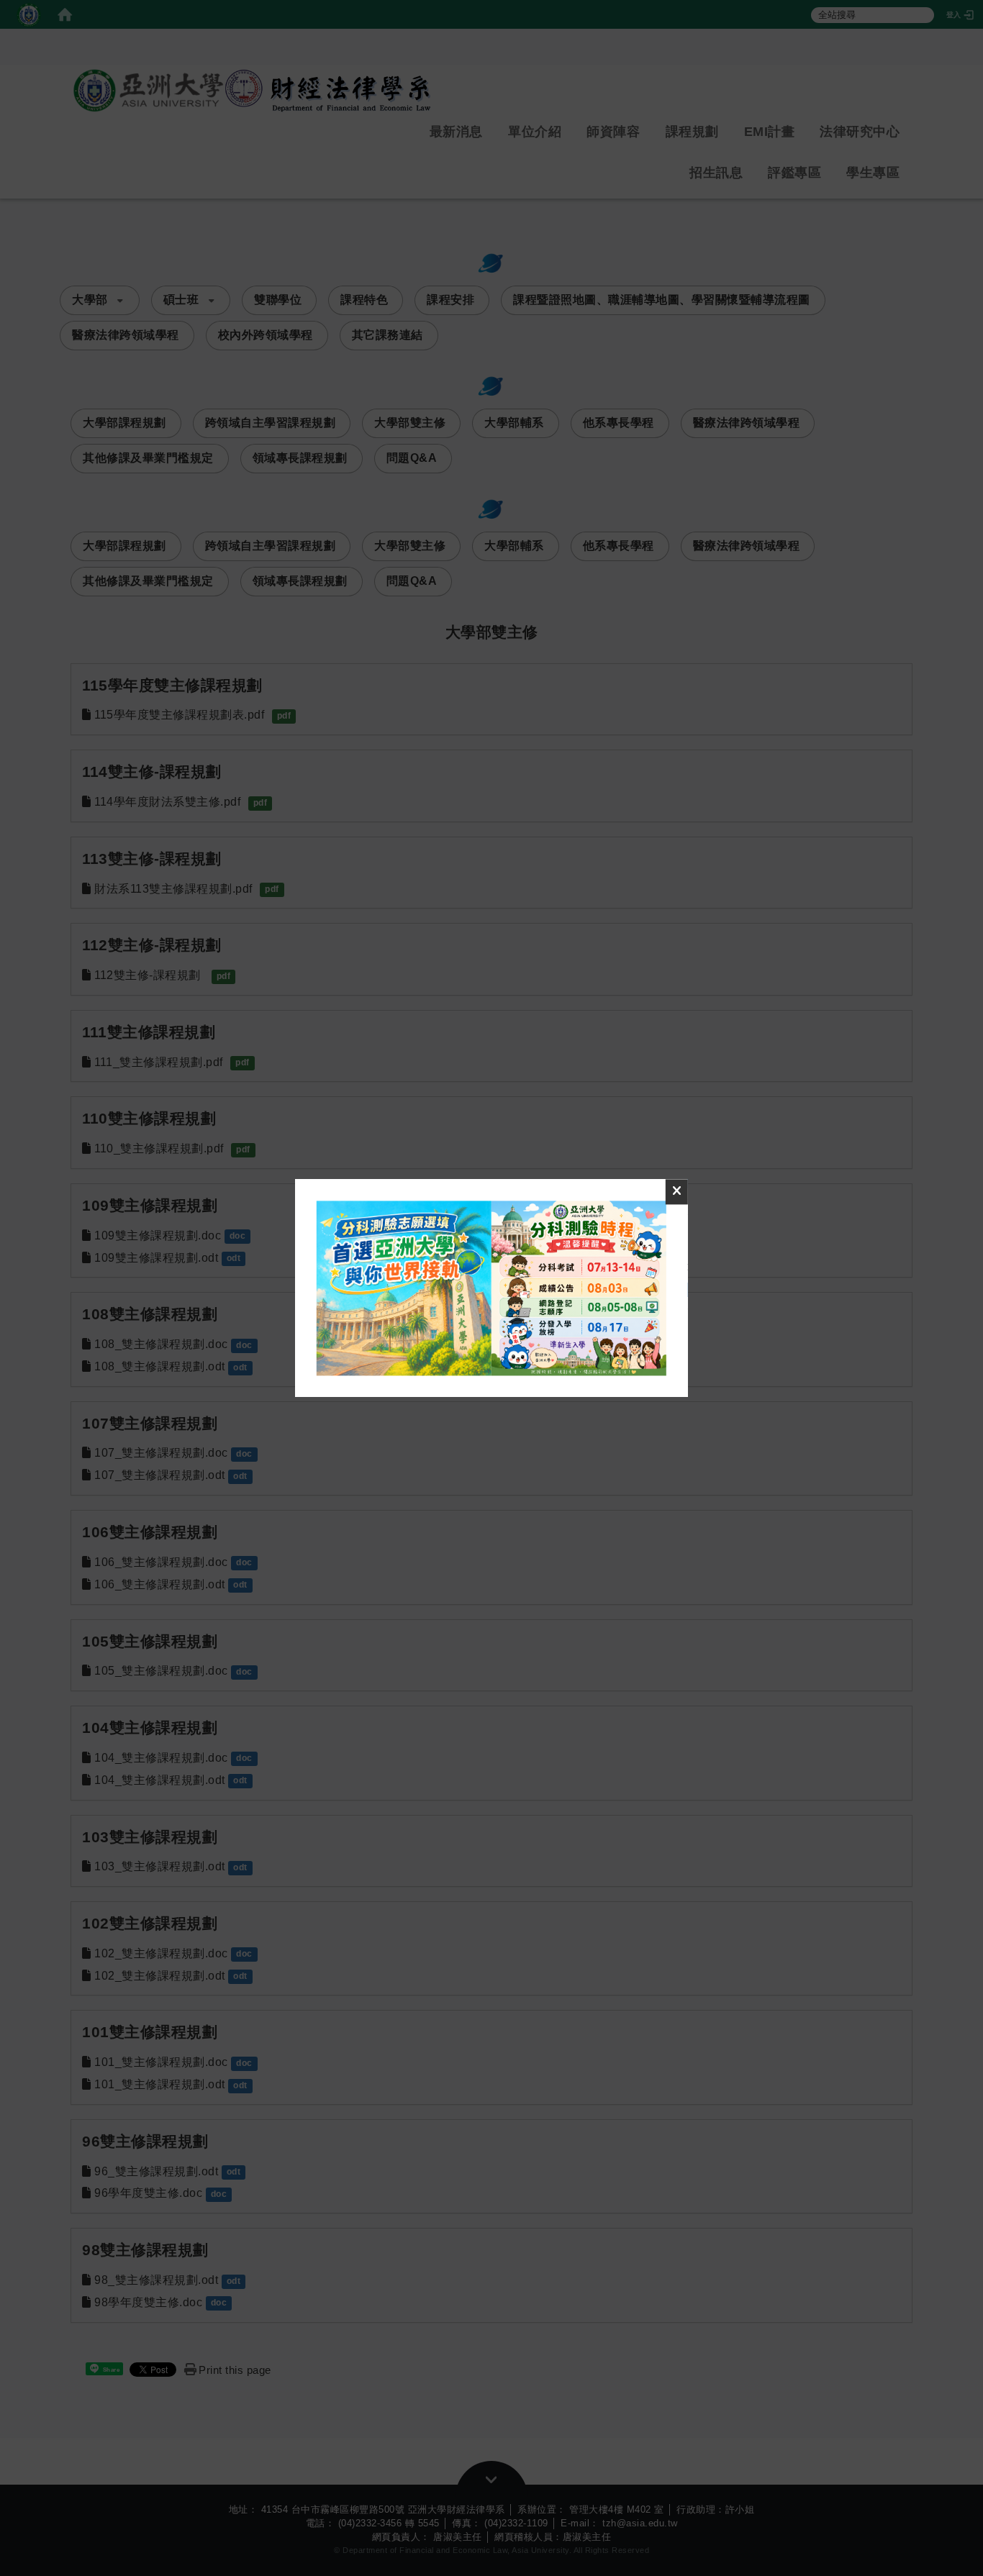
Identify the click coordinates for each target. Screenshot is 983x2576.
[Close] (677, 1192)
